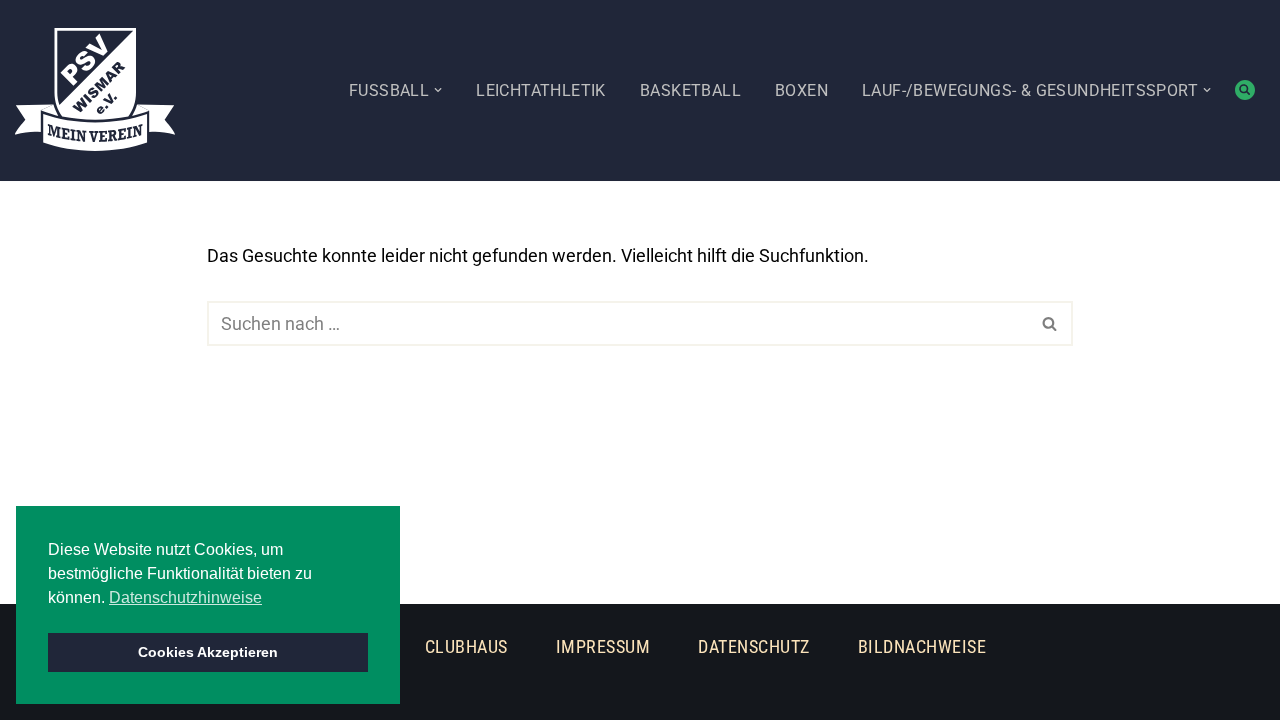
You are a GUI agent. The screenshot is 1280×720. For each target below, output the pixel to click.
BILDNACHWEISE (922, 646)
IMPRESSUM (603, 646)
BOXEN (801, 90)
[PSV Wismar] (95, 89)
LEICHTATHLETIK (541, 90)
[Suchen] (1245, 90)
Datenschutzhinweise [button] (185, 597)
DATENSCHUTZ (754, 646)
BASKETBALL (690, 90)
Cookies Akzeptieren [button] (208, 652)
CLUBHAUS (466, 646)
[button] (438, 90)
